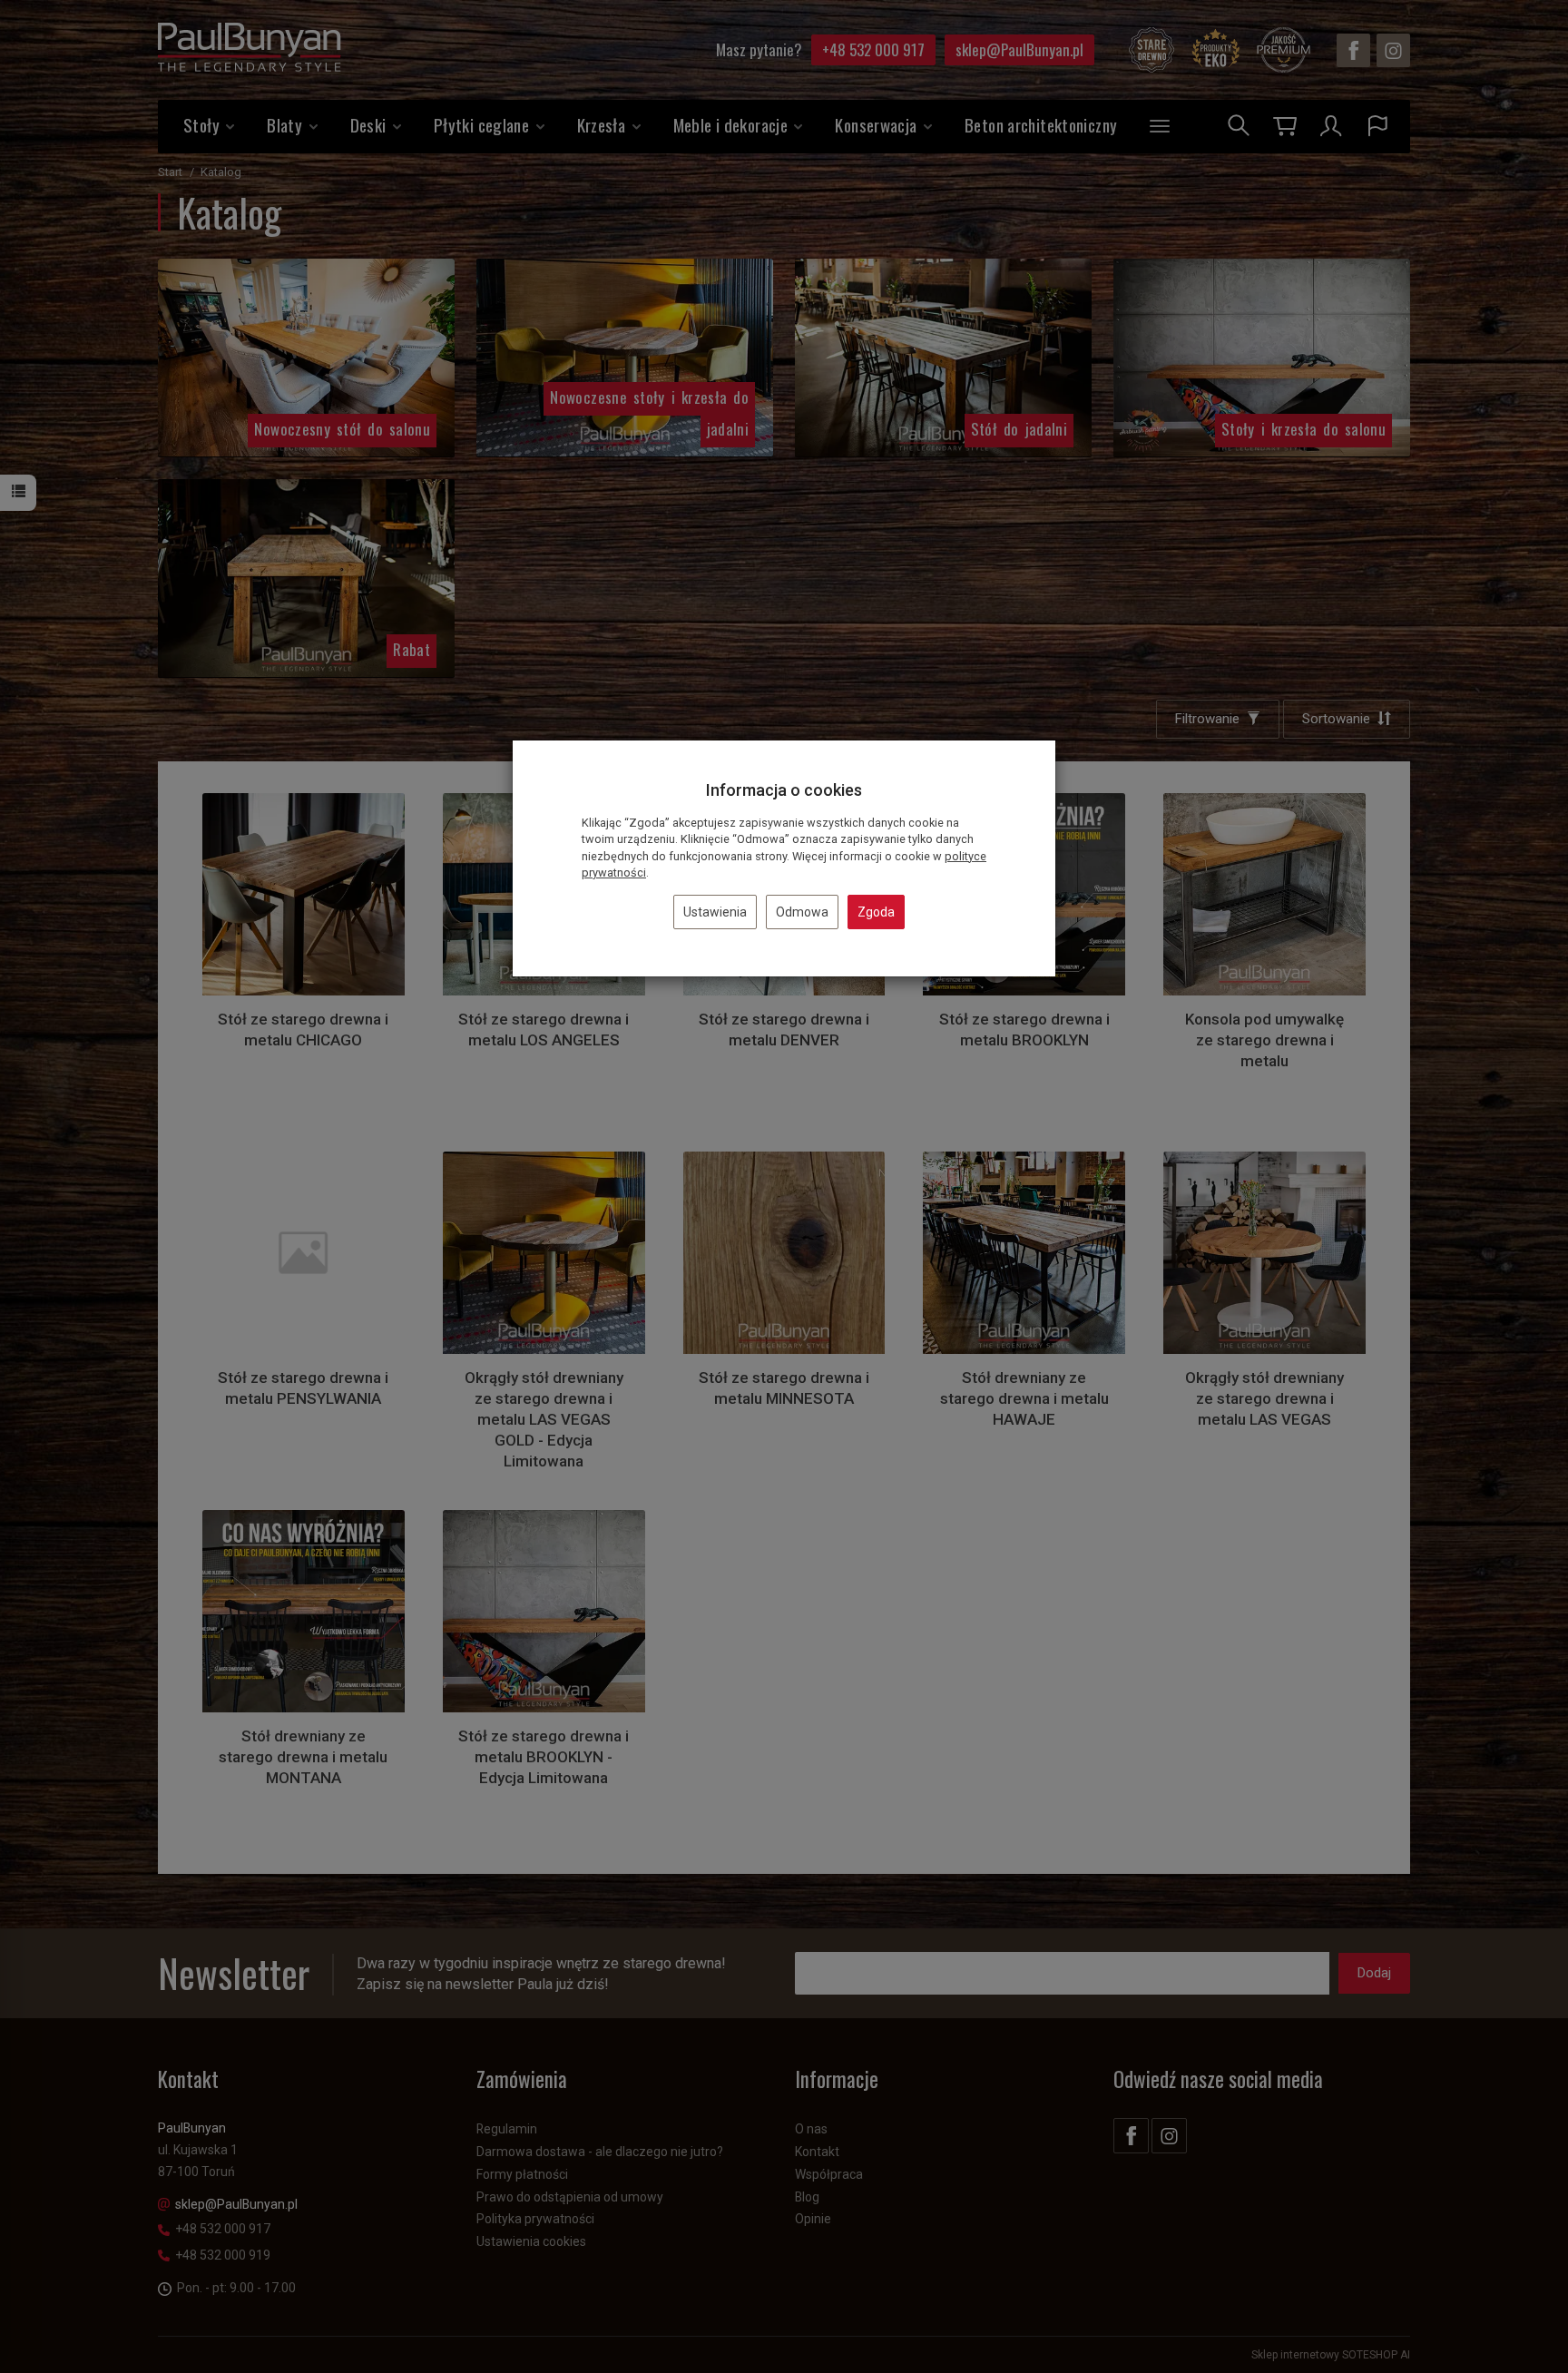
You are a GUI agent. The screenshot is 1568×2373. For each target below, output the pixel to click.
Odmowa (802, 912)
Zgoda (876, 912)
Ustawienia (715, 912)
